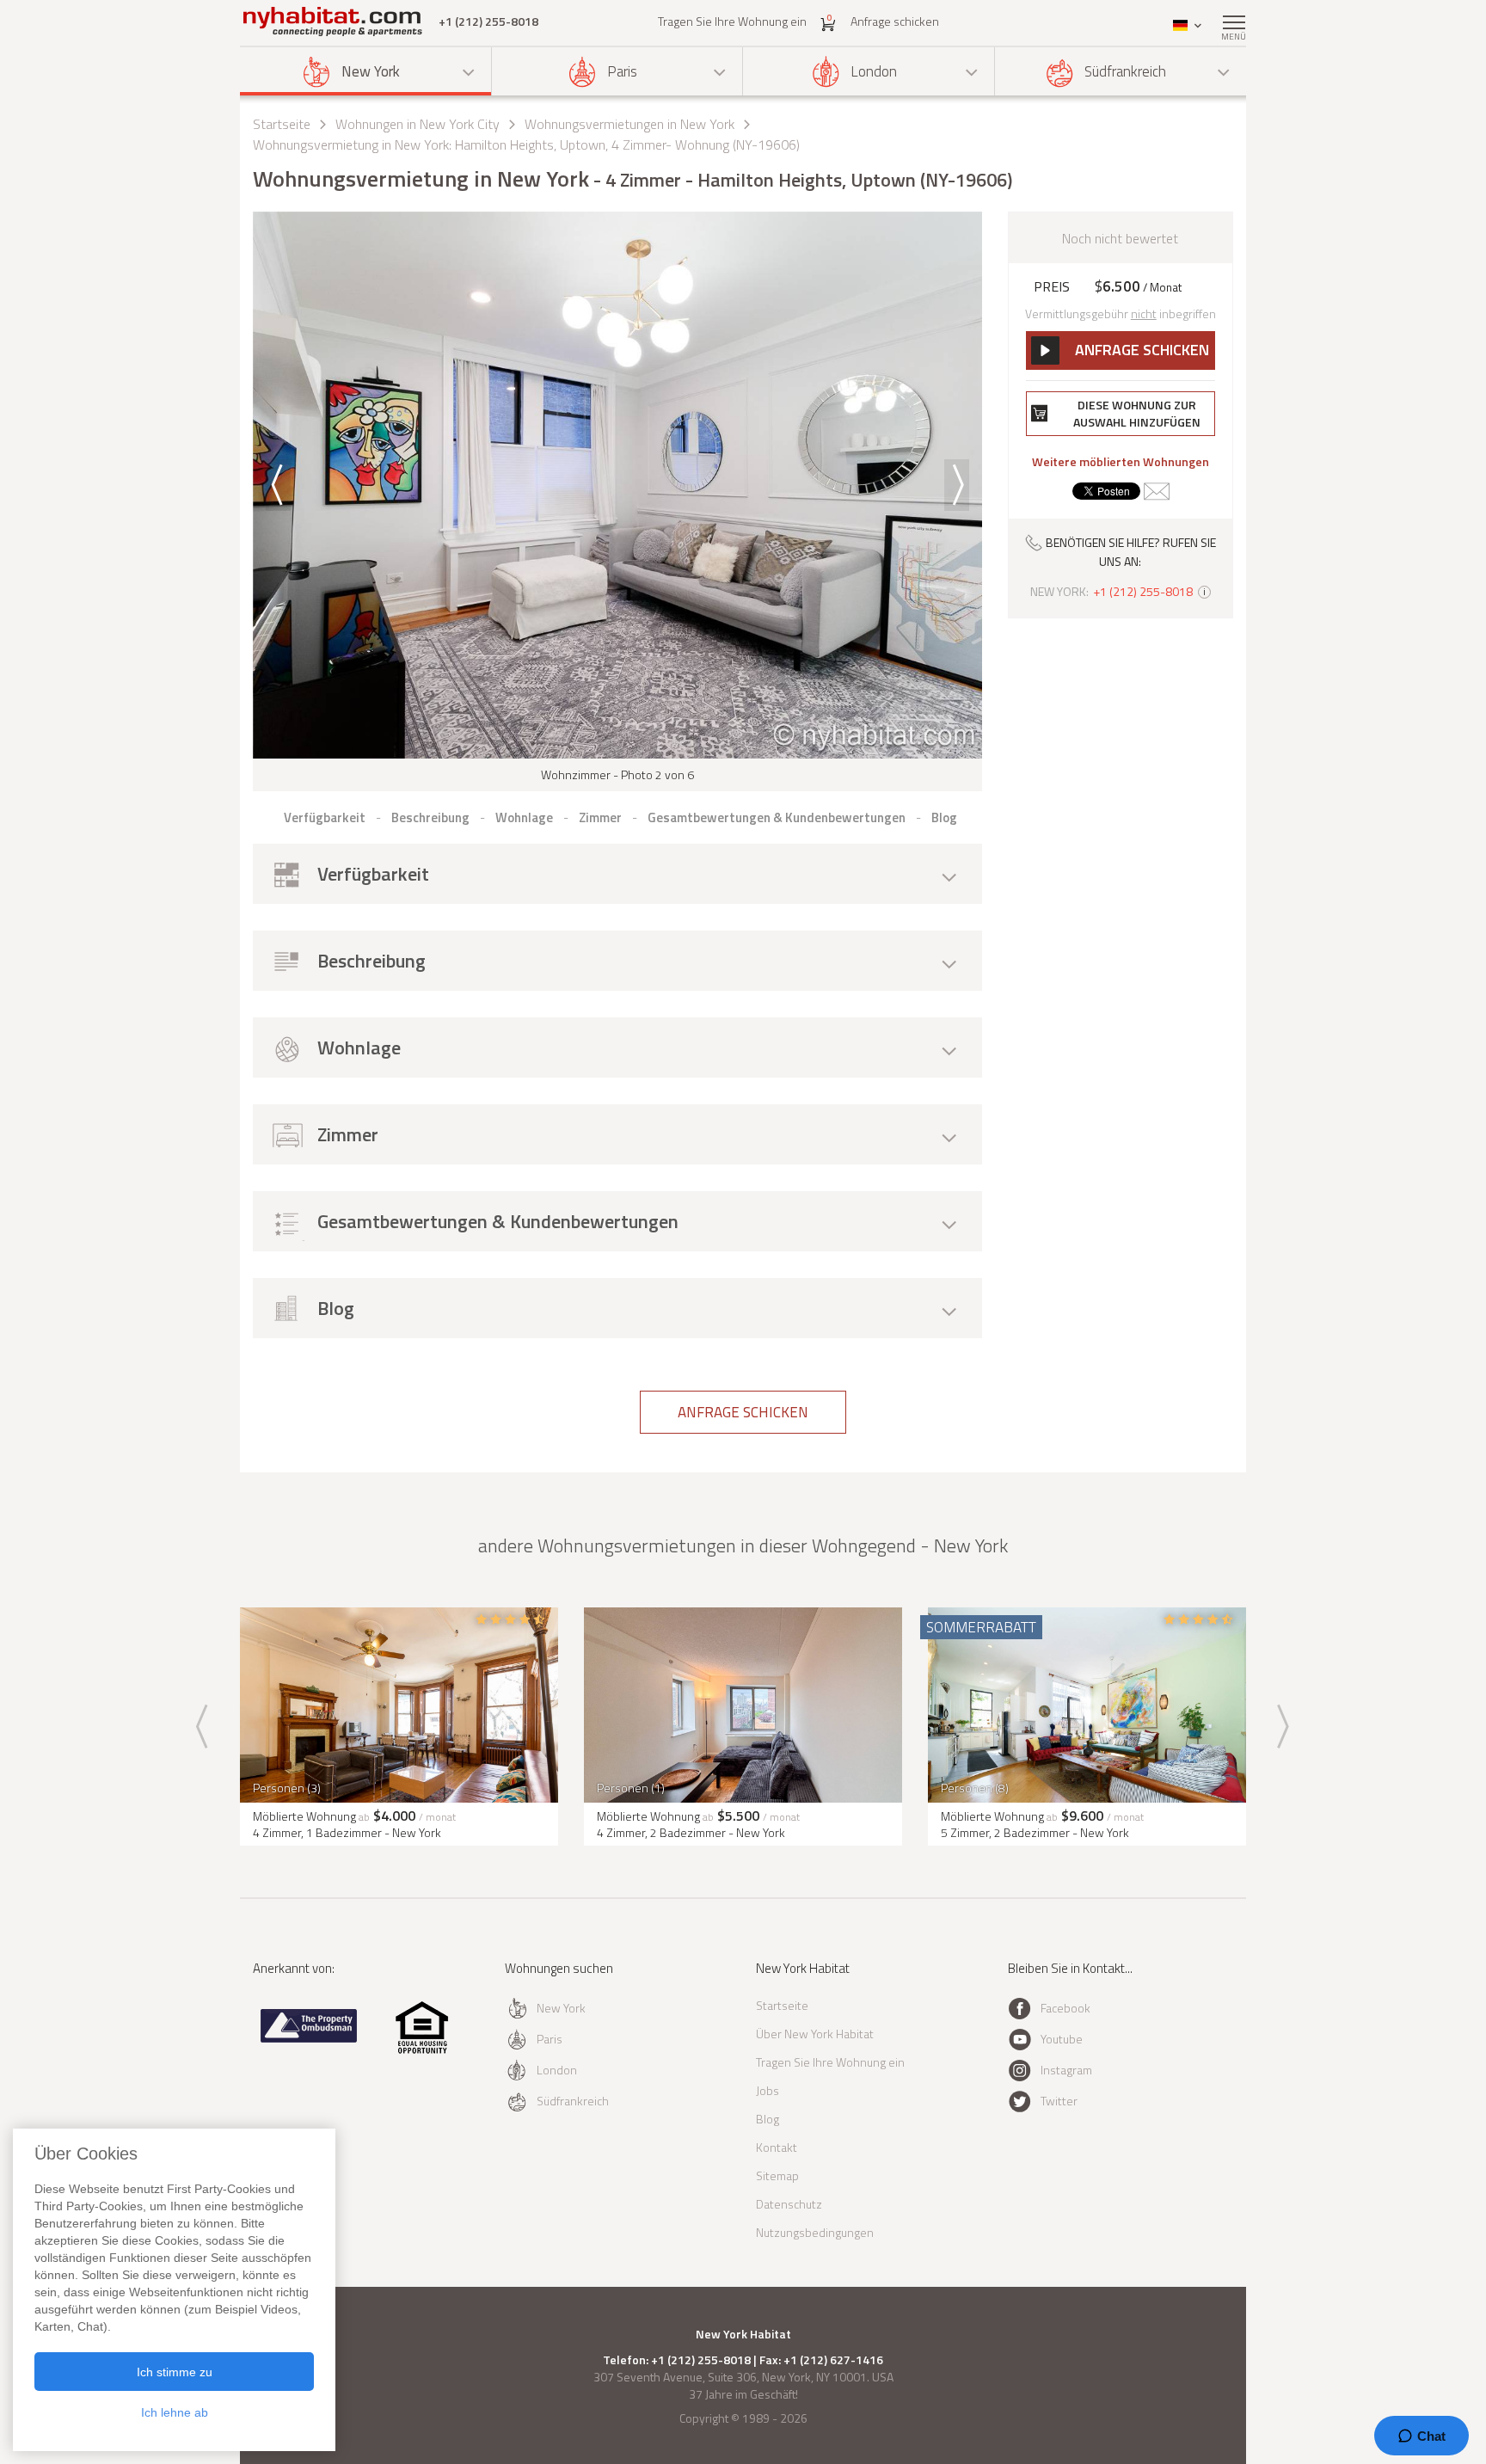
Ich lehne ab (175, 2412)
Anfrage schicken (895, 21)
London (874, 71)
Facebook (1065, 2008)
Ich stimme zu (175, 2372)
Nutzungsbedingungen (815, 2232)
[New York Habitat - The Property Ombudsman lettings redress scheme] (309, 2039)
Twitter (1059, 2101)
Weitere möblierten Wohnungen (1121, 462)
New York (371, 71)
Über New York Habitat (815, 2034)
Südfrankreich (1125, 71)
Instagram (1066, 2070)
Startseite (282, 124)
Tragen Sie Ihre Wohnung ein (732, 21)
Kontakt (777, 2147)
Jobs (768, 2090)
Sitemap (777, 2175)
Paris (622, 71)
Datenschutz (789, 2204)
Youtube (1062, 2039)
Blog (768, 2119)
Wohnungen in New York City (418, 124)
